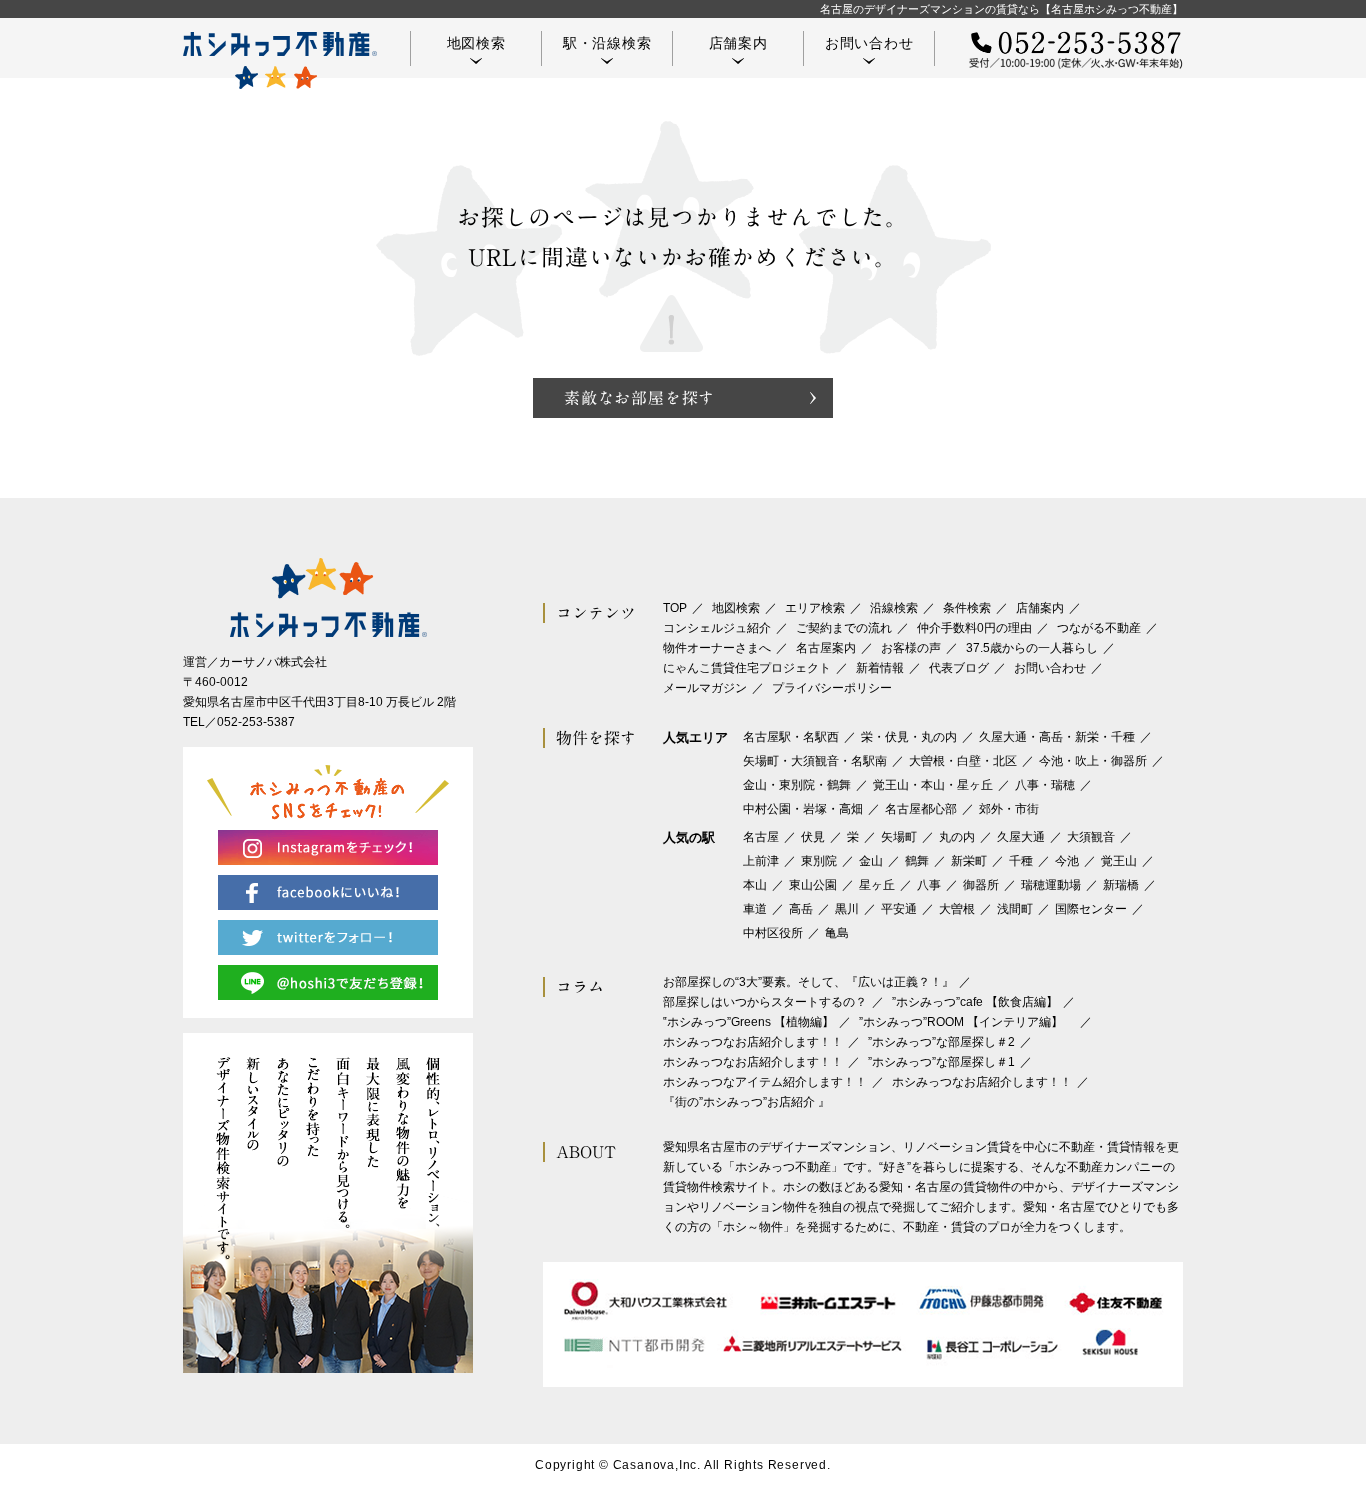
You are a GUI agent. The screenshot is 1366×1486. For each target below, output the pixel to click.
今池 (1067, 861)
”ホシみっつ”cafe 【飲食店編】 (975, 1002)
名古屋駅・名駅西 (791, 737)
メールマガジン (705, 688)
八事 (929, 885)
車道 (755, 909)
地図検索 (476, 43)
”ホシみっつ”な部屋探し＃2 (941, 1042)
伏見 (813, 837)
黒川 (847, 909)
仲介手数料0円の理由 (974, 628)
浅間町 (1015, 909)
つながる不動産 (1099, 628)
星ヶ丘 (877, 885)
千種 (1021, 861)
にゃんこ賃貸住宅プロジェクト (747, 668)
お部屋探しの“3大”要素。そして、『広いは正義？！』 (808, 982)
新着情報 (880, 668)
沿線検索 (894, 608)
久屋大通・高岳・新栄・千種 (1057, 737)
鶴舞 (917, 861)
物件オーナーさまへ (717, 648)
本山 (755, 885)
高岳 (801, 909)
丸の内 (957, 837)
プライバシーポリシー (832, 688)
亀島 (837, 933)
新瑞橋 (1121, 885)
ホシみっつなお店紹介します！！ (753, 1042)
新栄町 (969, 861)
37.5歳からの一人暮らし (1032, 648)
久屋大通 (1021, 837)
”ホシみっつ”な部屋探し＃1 (941, 1062)
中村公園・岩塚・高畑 (803, 809)
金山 (871, 861)
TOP (675, 608)
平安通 (899, 909)
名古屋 (761, 837)
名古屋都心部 (921, 809)
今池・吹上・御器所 (1093, 761)
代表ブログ (959, 668)
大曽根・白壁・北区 (963, 761)
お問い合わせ (869, 43)
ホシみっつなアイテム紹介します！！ (765, 1082)
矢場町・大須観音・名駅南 (815, 761)
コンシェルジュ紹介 (717, 628)
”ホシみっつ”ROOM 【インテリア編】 (967, 1022)
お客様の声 (911, 648)
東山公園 (813, 885)
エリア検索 (815, 608)
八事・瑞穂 (1045, 785)
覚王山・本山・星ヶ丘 (933, 785)
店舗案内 (738, 43)
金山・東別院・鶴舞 (797, 785)
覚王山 (1119, 861)
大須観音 (1091, 837)
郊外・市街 (1009, 809)
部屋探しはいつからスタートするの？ (765, 1002)
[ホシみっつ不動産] (280, 60)
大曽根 (957, 909)
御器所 (981, 885)
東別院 (819, 861)
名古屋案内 (826, 648)
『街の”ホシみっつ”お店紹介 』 (746, 1102)
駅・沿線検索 (607, 43)
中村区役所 (773, 933)
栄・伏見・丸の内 (909, 737)
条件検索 (967, 608)
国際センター (1091, 909)
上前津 (761, 861)
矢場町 (899, 837)
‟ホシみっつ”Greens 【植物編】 (748, 1022)
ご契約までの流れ (844, 628)
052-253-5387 (256, 722)
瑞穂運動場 (1051, 885)
